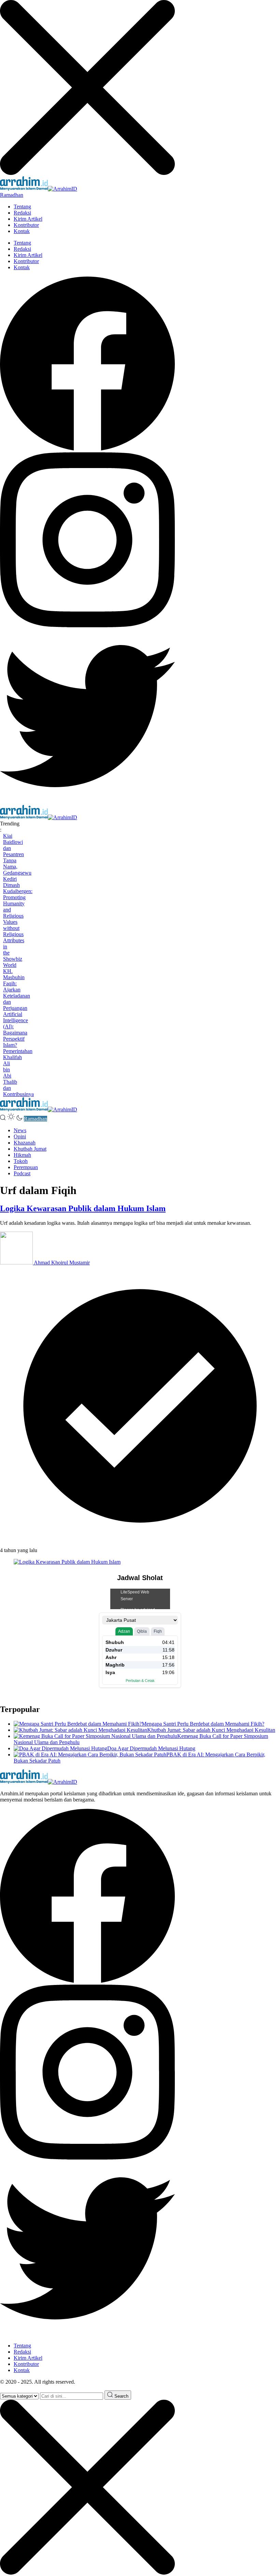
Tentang (22, 207)
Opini (20, 1136)
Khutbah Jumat (30, 1149)
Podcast (22, 1173)
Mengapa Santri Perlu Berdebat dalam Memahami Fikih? (203, 1724)
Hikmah (22, 1155)
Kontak (22, 231)
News (20, 1130)
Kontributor (26, 225)
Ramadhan (12, 195)
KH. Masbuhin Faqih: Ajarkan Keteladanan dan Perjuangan (17, 990)
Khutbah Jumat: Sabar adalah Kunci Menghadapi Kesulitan (211, 1730)
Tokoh (21, 1161)
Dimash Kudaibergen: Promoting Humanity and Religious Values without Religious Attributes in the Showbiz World (18, 925)
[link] (87, 449)
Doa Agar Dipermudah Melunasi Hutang (151, 1748)
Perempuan (26, 1167)
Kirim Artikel (28, 219)
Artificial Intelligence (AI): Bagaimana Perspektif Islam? (16, 1030)
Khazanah (25, 1143)
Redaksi (22, 213)
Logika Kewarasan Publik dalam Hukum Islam (83, 1208)
